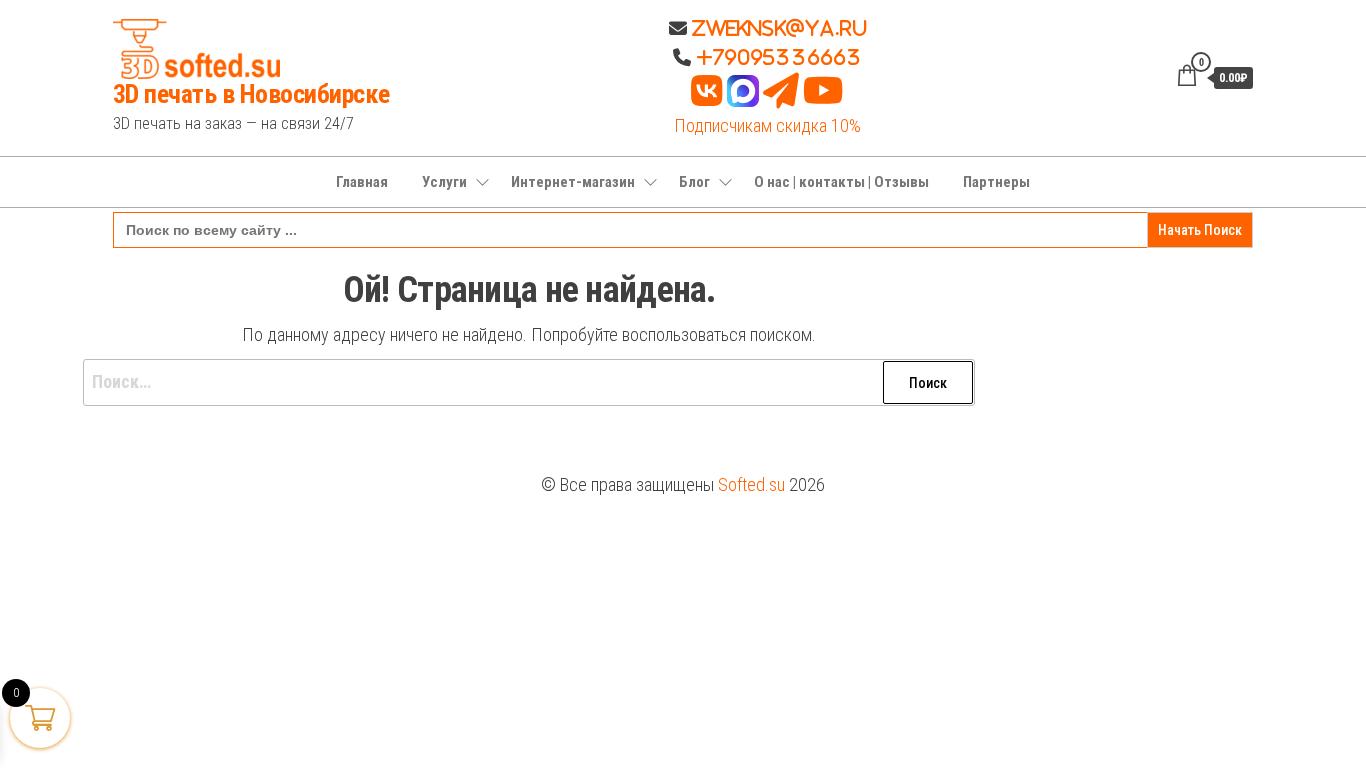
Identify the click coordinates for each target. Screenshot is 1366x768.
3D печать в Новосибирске (251, 94)
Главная (362, 182)
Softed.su (751, 484)
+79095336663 (779, 57)
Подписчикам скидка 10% (767, 125)
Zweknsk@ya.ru (777, 28)
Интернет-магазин (573, 182)
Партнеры (996, 182)
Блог (694, 182)
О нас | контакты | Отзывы (841, 182)
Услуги (444, 182)
